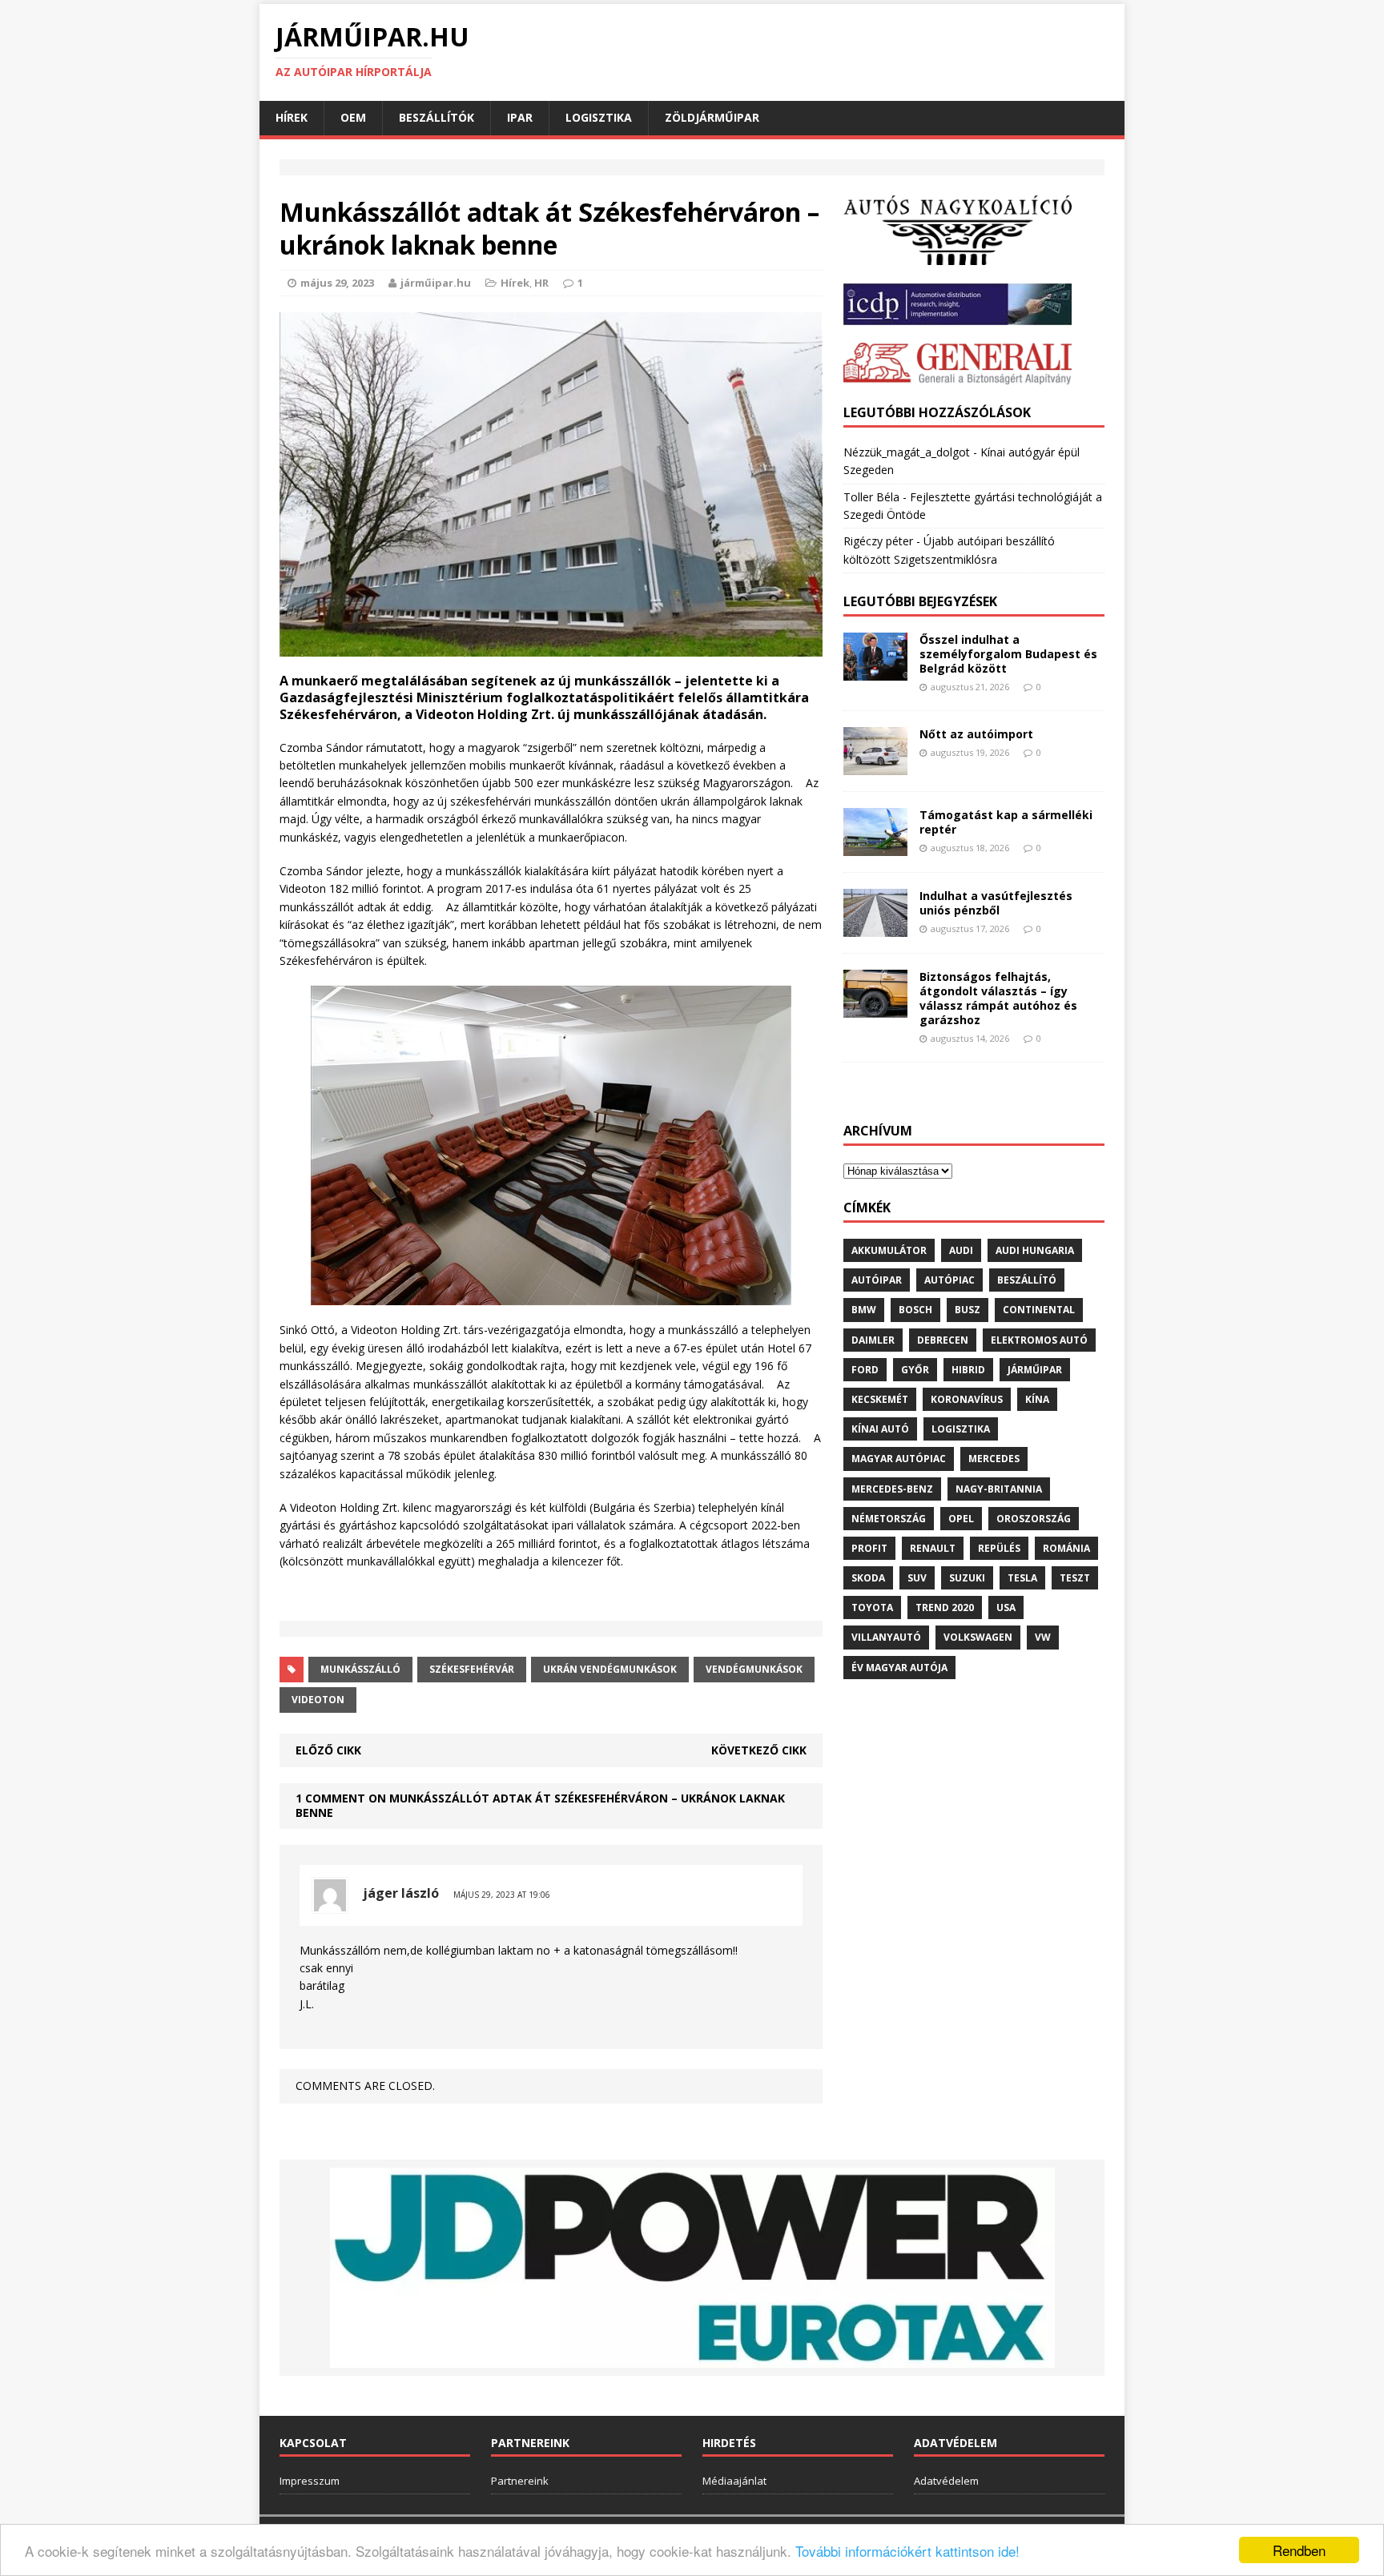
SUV (917, 1578)
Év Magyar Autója (899, 1668)
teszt (1075, 1578)
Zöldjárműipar (712, 117)
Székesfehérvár (472, 1669)
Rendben (1299, 2550)
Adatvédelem (946, 2481)
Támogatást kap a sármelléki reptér (1006, 822)
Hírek (292, 117)
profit (869, 1548)
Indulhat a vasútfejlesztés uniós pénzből (996, 903)
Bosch (915, 1310)
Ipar (520, 117)
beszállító (1027, 1280)
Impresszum (310, 2481)
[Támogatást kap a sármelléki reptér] (875, 846)
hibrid (968, 1370)
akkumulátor (889, 1250)
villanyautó (886, 1637)
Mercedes (994, 1459)
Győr (915, 1370)
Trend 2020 (945, 1607)
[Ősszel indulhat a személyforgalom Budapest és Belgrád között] (875, 671)
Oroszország (1034, 1519)
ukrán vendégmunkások (610, 1669)
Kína (1037, 1399)
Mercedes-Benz (892, 1489)
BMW (864, 1310)
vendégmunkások (754, 1669)
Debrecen (943, 1340)
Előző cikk (328, 1750)
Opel (961, 1519)
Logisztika (599, 117)
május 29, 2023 (337, 283)
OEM (353, 117)
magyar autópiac (899, 1459)
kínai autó (880, 1429)
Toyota (872, 1607)
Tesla (1022, 1578)
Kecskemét (880, 1399)
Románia (1066, 1548)
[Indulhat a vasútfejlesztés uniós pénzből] (875, 927)
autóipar (877, 1280)
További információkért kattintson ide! (907, 2551)
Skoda (868, 1578)
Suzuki (967, 1578)
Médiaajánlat (734, 2481)
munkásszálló (360, 1669)
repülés (999, 1548)
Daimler (873, 1340)
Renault (933, 1548)
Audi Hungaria (1035, 1250)
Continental (1039, 1310)
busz (968, 1310)
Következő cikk (759, 1750)
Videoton (318, 1700)
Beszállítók (437, 117)
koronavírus (967, 1399)
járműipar (1035, 1370)
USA (1006, 1607)
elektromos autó (1039, 1340)
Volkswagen (978, 1637)
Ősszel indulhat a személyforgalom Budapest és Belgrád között (1008, 654)
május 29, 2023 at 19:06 (502, 1895)
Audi (961, 1250)
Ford (865, 1370)
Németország (889, 1519)
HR (541, 283)
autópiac (949, 1280)
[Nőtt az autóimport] (875, 766)
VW (1043, 1637)
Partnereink (520, 2481)
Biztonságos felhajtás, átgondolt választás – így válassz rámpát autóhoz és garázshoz (998, 999)
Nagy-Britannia (999, 1489)
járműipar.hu (436, 283)
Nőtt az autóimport (976, 734)
